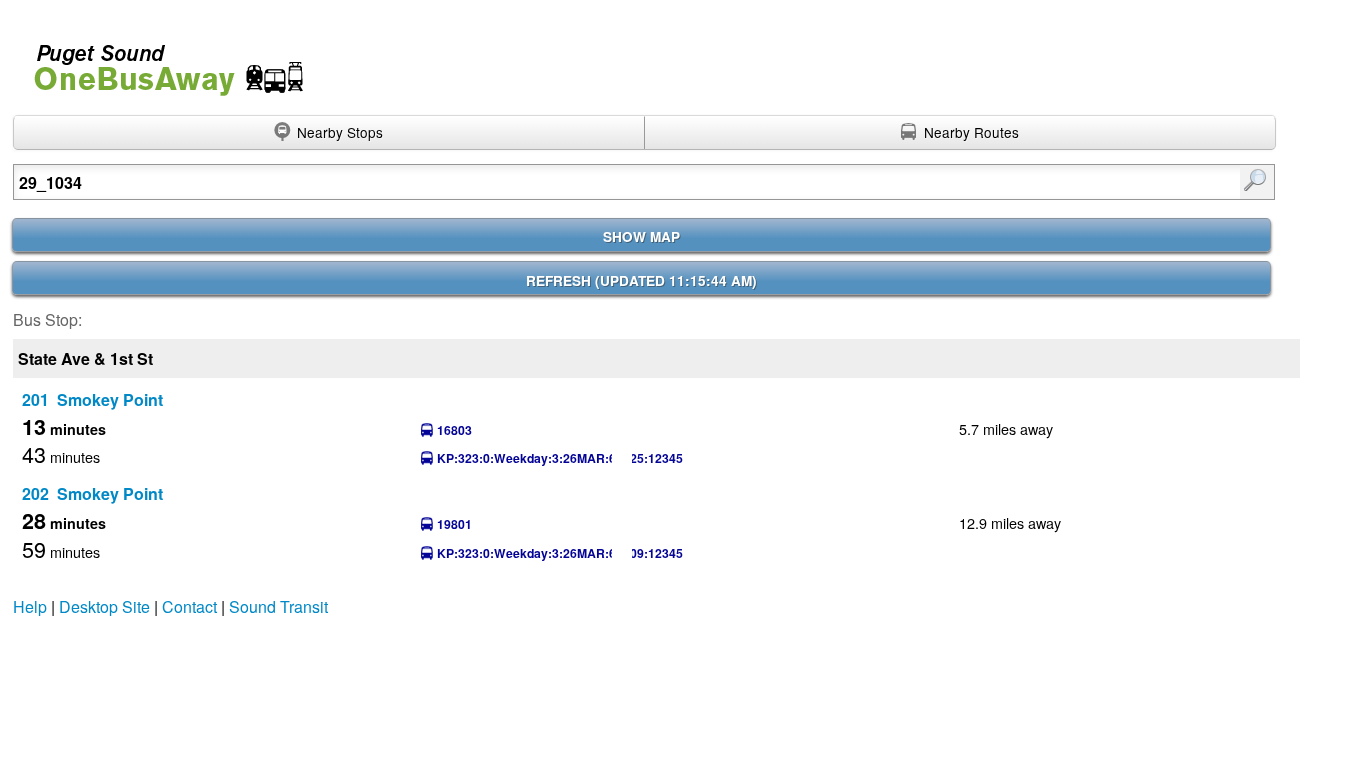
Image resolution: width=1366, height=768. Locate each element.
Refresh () (641, 280)
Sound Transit (278, 606)
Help (30, 606)
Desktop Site (104, 606)
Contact (189, 606)
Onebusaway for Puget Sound (160, 61)
